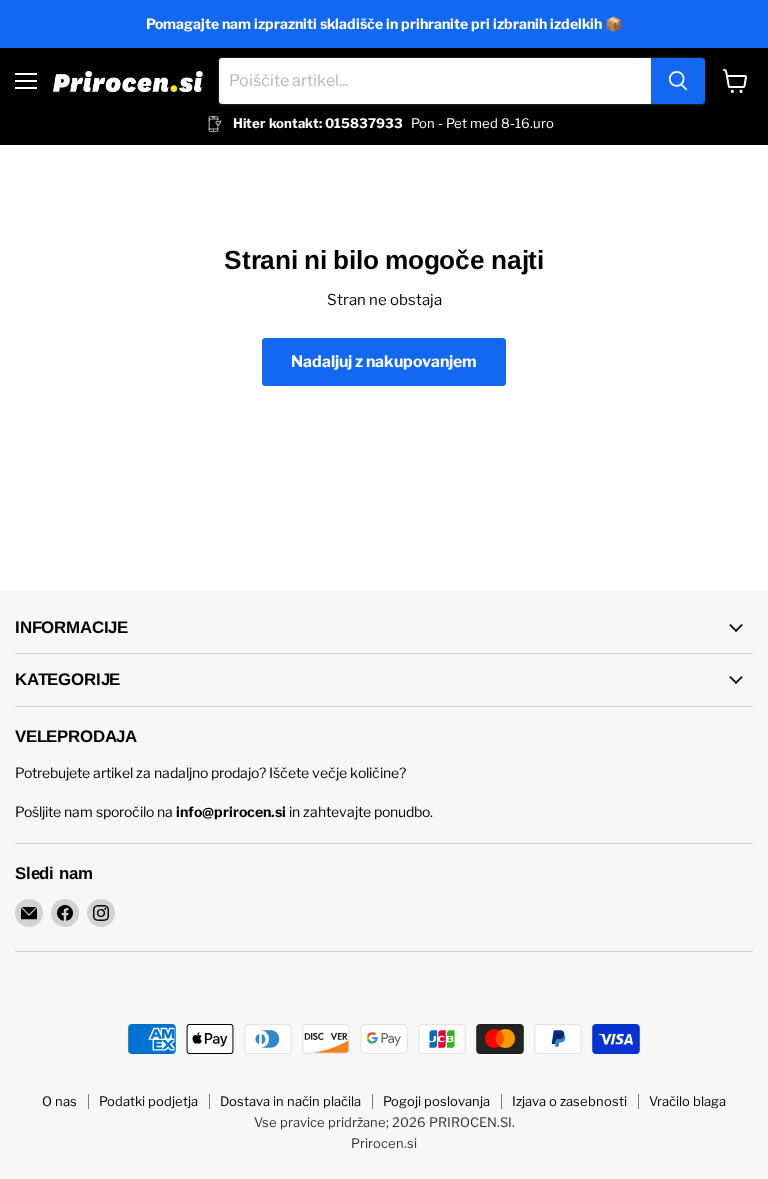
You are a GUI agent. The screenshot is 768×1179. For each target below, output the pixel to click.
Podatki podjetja (148, 1101)
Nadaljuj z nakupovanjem (384, 361)
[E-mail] (29, 913)
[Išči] (678, 81)
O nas (59, 1101)
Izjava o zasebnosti (569, 1101)
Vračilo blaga (687, 1101)
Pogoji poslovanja (436, 1101)
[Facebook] (65, 913)
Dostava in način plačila (290, 1101)
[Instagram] (101, 913)
